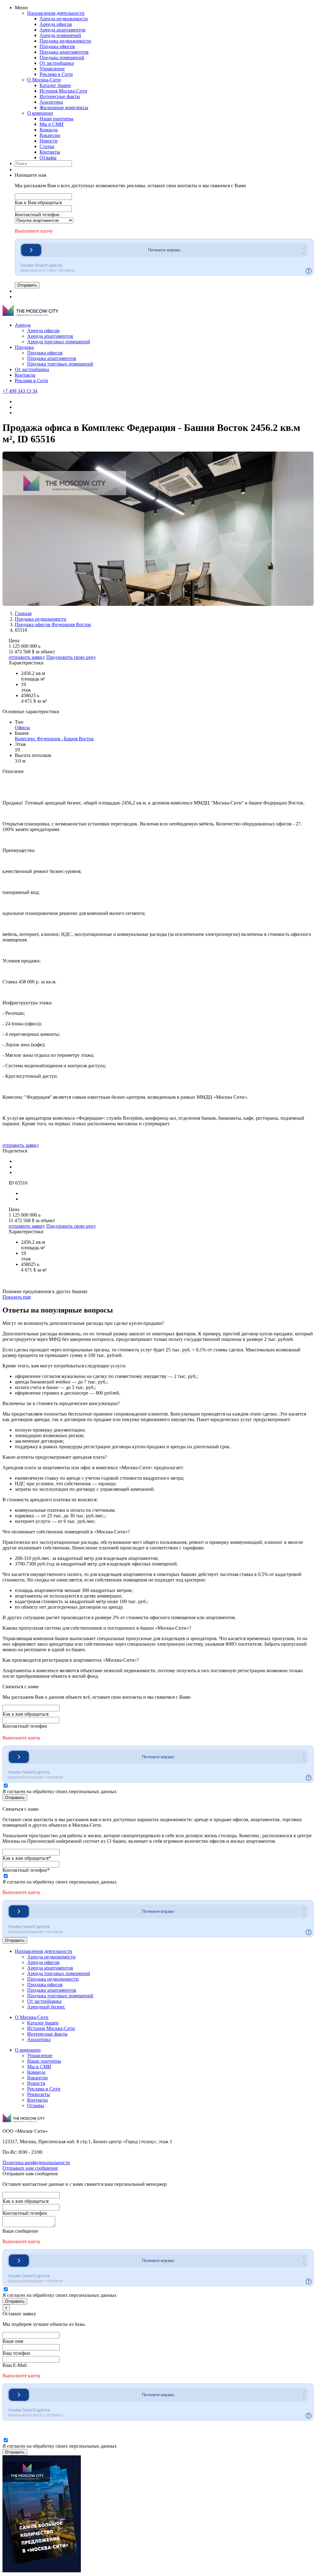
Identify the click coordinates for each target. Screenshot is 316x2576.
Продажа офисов (57, 46)
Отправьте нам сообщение (30, 2168)
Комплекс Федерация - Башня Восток (54, 739)
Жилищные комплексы (64, 108)
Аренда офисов (56, 24)
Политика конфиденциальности (36, 2163)
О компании (40, 113)
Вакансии (50, 135)
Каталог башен (55, 85)
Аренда (23, 325)
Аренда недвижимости (64, 19)
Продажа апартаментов (64, 52)
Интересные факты (60, 96)
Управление (52, 69)
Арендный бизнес (46, 2007)
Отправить (27, 285)
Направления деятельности (56, 13)
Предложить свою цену (71, 657)
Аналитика (51, 102)
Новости (49, 141)
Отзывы (48, 157)
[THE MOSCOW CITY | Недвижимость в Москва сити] (30, 314)
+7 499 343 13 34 (20, 391)
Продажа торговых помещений (60, 364)
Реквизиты (39, 2094)
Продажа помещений (62, 58)
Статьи (47, 146)
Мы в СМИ (52, 124)
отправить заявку (27, 657)
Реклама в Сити (56, 74)
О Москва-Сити (44, 80)
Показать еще (17, 1297)
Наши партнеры (56, 119)
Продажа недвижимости (65, 41)
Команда (49, 130)
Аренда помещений (60, 35)
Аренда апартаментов (62, 30)
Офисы (22, 728)
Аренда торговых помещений (59, 342)
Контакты (50, 152)
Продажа (24, 347)
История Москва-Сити (63, 91)
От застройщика (57, 63)
